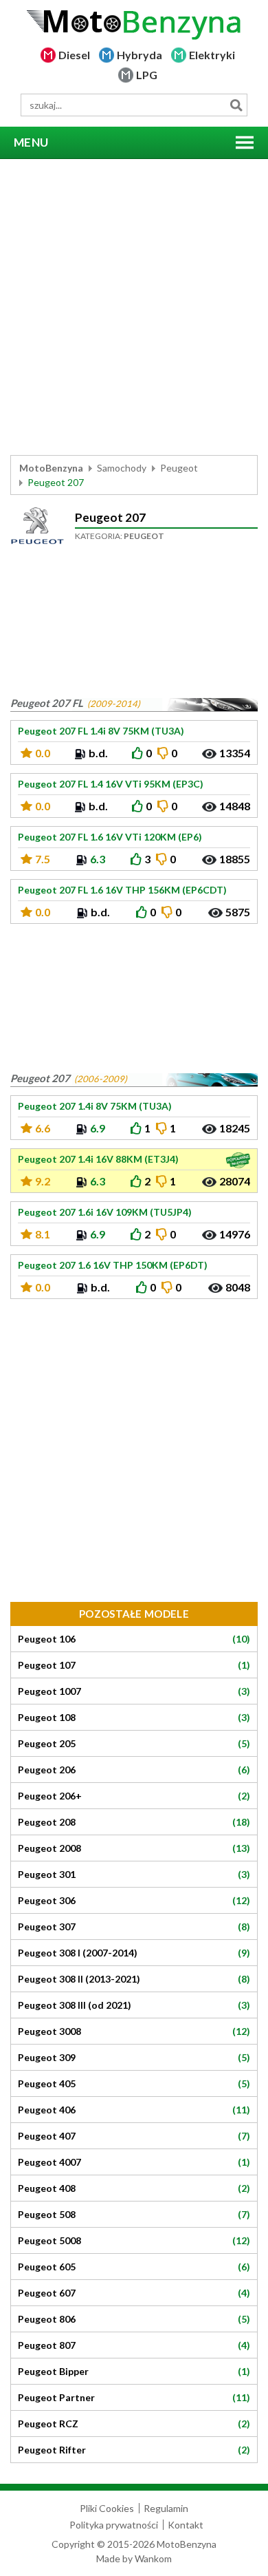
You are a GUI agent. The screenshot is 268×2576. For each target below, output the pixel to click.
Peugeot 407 (134, 2136)
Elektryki (212, 55)
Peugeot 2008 (134, 1848)
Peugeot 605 (134, 2267)
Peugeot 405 (134, 2084)
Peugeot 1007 (134, 1691)
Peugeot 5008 (134, 2241)
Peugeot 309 (134, 2058)
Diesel (74, 55)
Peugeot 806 (134, 2319)
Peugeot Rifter (134, 2450)
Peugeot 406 (134, 2110)
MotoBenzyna (51, 468)
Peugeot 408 (134, 2188)
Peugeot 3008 (134, 2031)
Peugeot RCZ (134, 2424)
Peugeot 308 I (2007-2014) (134, 1953)
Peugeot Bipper (134, 2372)
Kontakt (186, 2525)
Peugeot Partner (134, 2398)
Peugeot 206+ (134, 1796)
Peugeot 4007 (134, 2162)
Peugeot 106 (134, 1639)
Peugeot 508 (134, 2215)
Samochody (122, 468)
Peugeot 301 (134, 1875)
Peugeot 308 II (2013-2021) (134, 1979)
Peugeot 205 (134, 1744)
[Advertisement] (134, 307)
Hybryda (139, 55)
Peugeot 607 (134, 2293)
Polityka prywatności (114, 2525)
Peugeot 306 (134, 1901)
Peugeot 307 (134, 1927)
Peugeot (179, 468)
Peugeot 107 (134, 1665)
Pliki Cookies (107, 2508)
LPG (147, 75)
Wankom (153, 2558)
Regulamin (166, 2508)
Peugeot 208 (134, 1822)
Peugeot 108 (134, 1718)
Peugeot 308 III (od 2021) (134, 2005)
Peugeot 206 (134, 1770)
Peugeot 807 (134, 2345)
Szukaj (236, 105)
